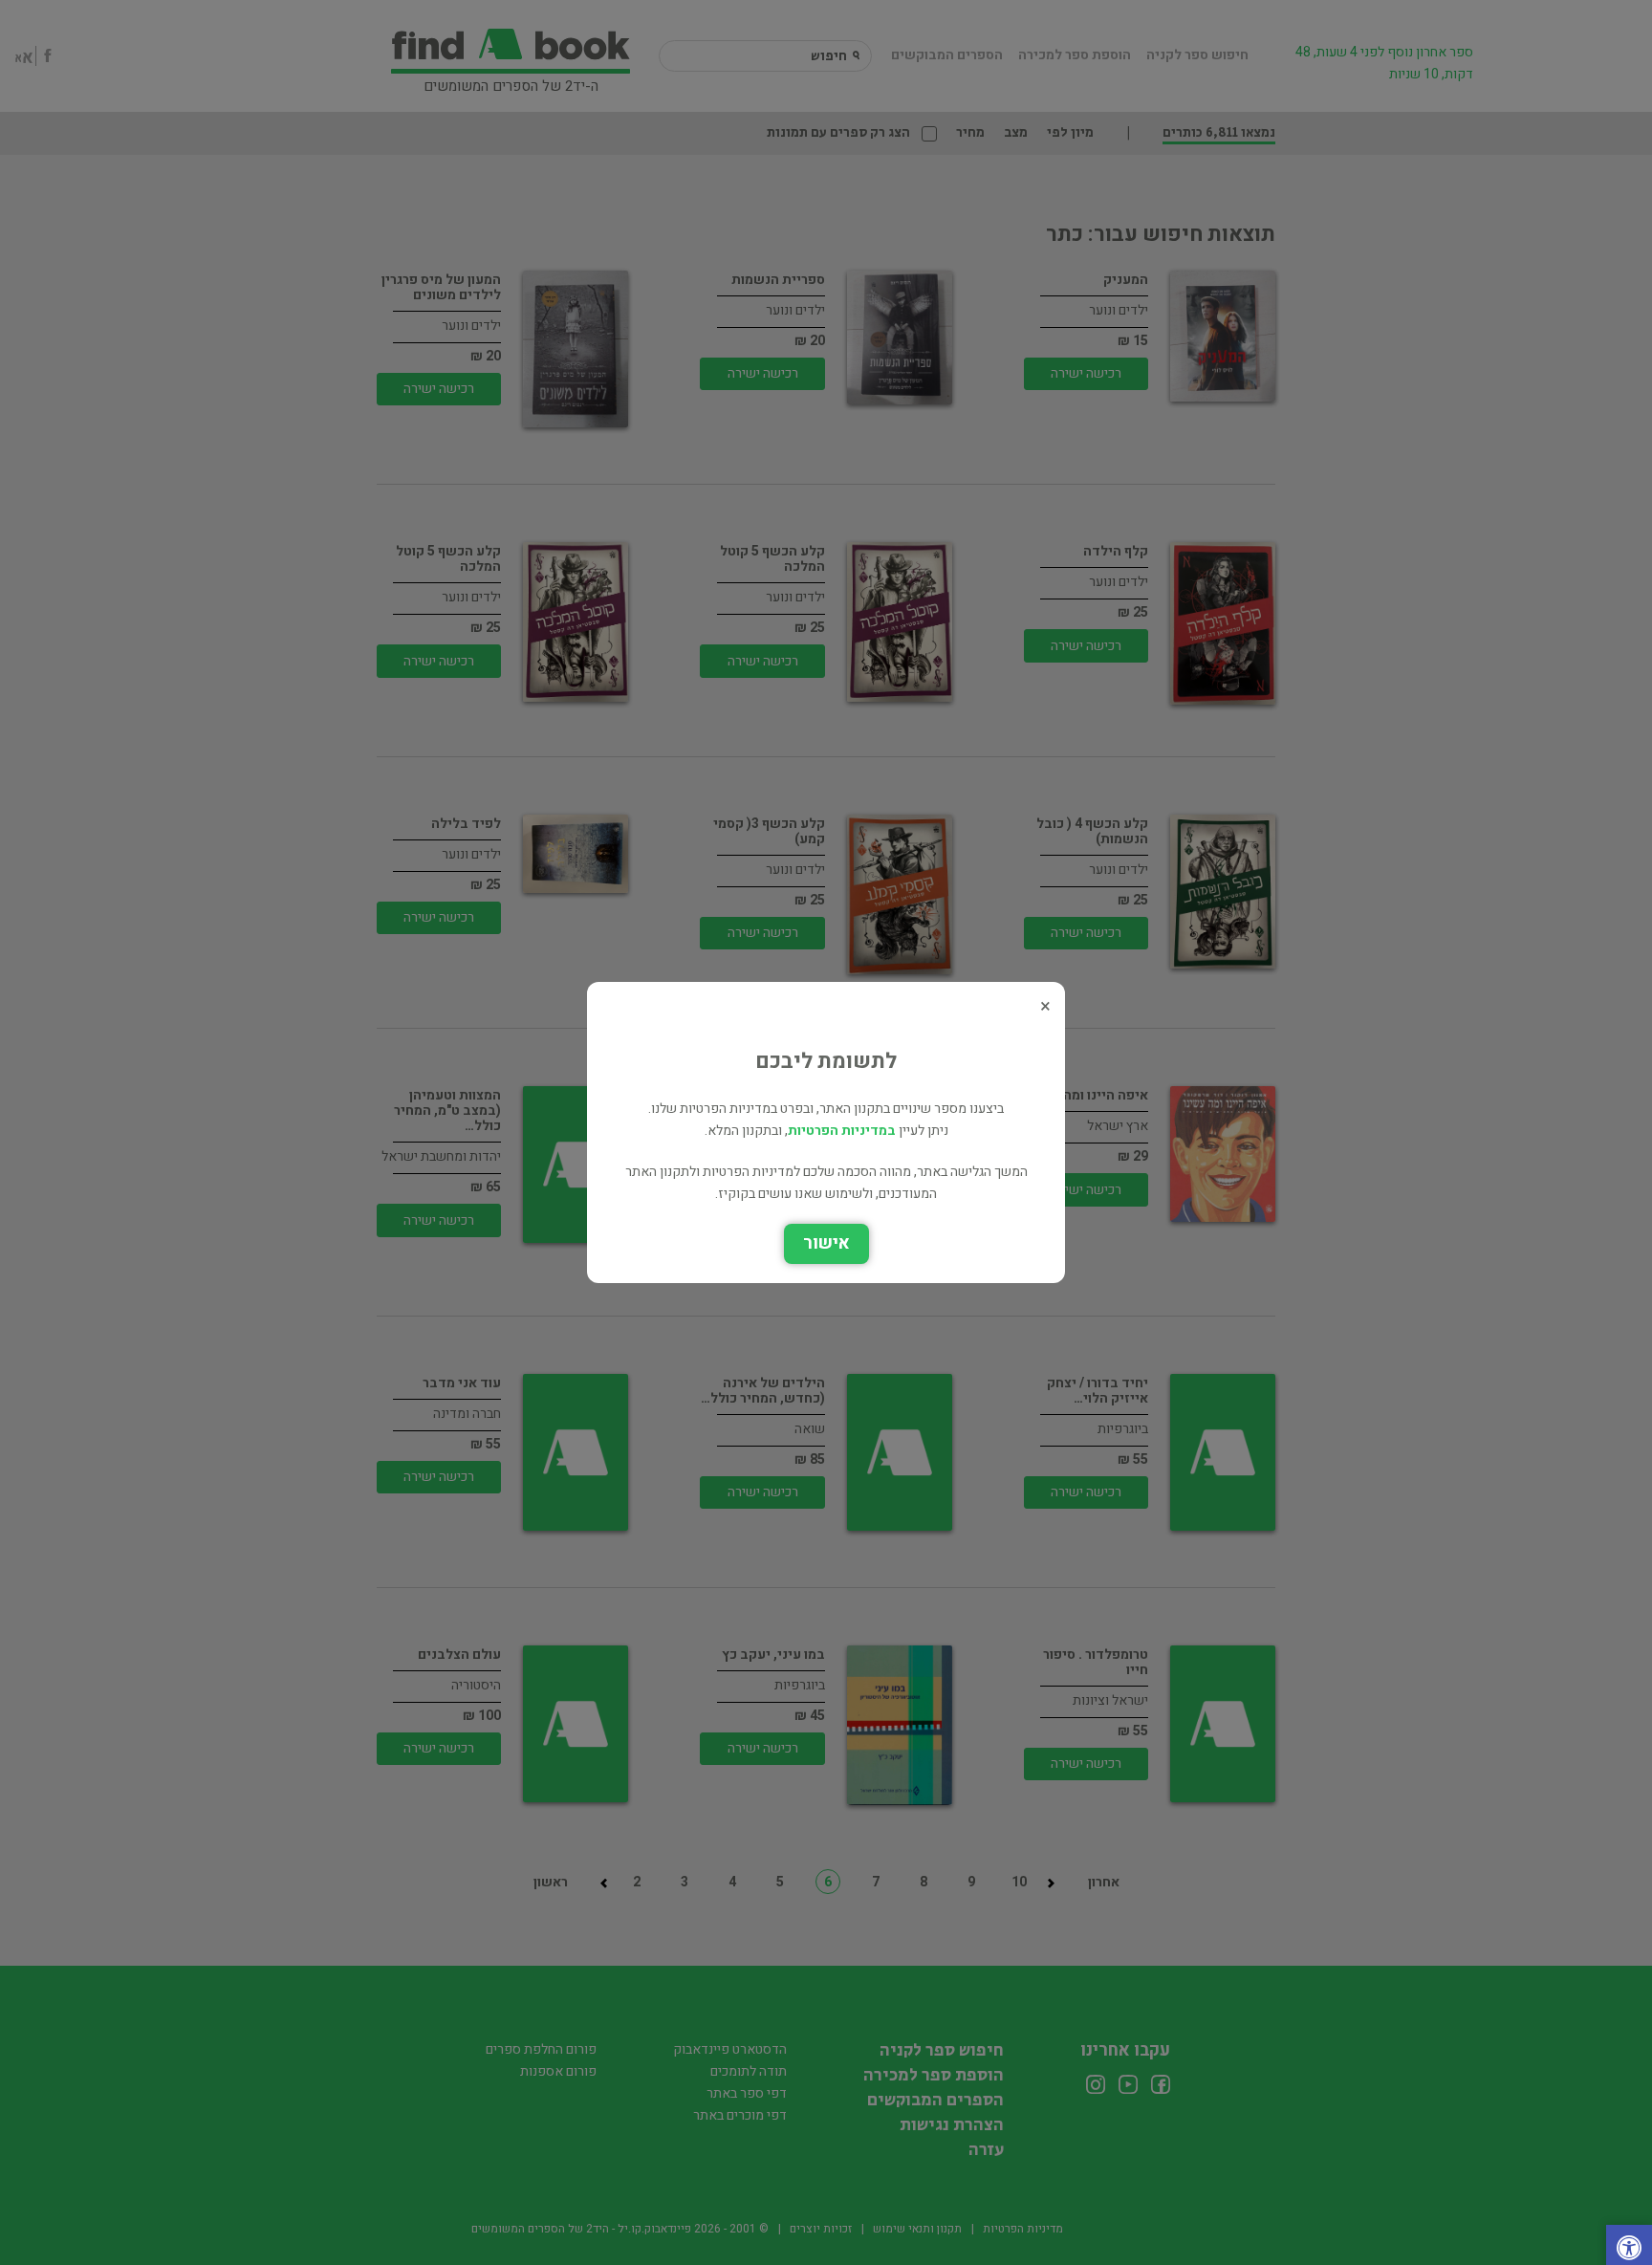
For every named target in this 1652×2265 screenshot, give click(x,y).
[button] (1629, 2250)
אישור (826, 1243)
